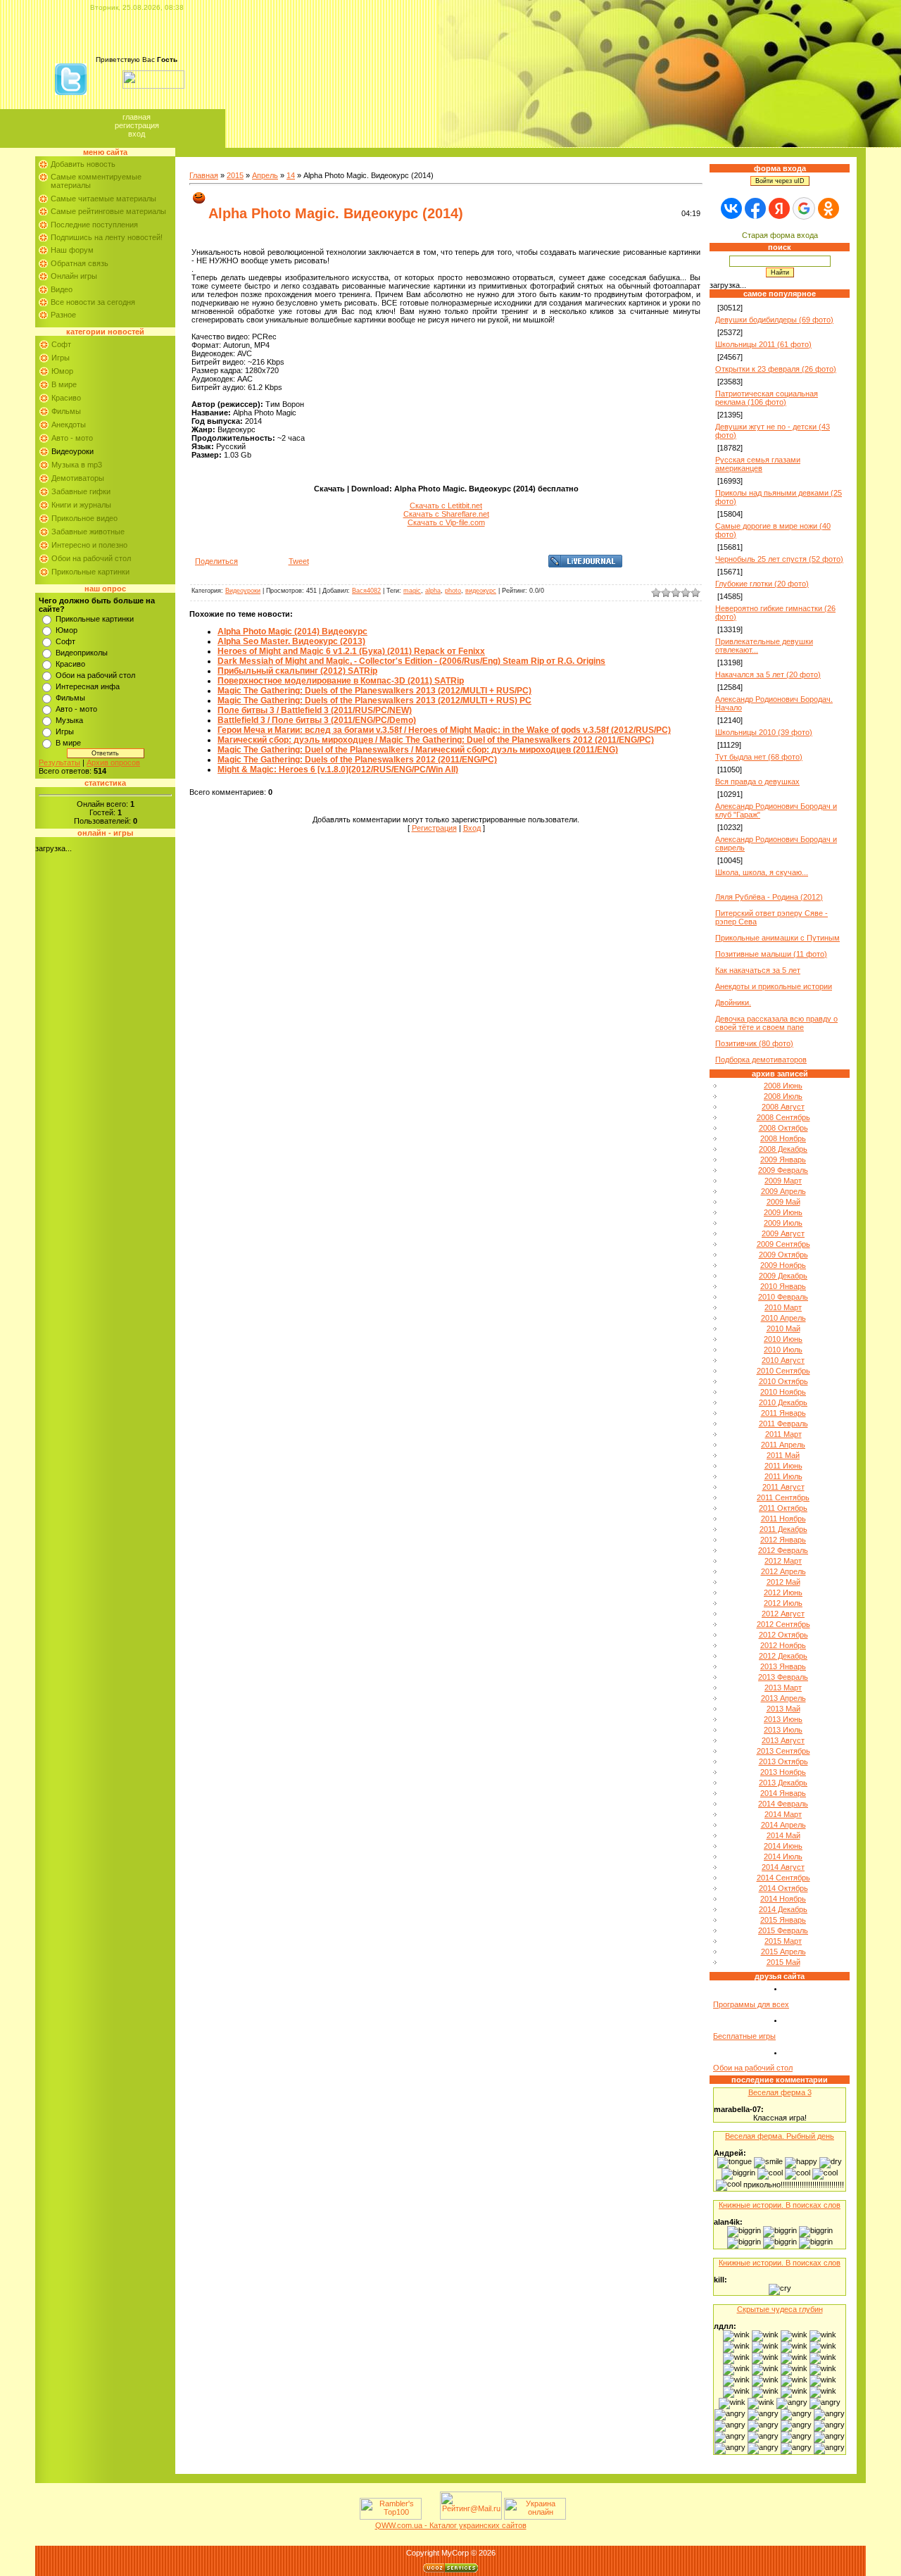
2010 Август (783, 1360)
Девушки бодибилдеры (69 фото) (774, 320)
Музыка (69, 720)
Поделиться (216, 561)
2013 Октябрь (783, 1761)
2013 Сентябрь (783, 1751)
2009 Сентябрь (783, 1244)
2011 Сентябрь (783, 1497)
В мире (64, 384)
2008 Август (783, 1107)
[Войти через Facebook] (755, 208)
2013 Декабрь (783, 1783)
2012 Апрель (783, 1571)
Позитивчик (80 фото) (754, 1043)
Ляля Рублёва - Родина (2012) (769, 897)
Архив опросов (113, 762)
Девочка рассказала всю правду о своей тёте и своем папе (776, 1023)
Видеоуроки (73, 451)
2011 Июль (783, 1476)
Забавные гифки (81, 491)
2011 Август (783, 1487)
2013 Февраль (783, 1677)
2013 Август (783, 1740)
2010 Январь (783, 1286)
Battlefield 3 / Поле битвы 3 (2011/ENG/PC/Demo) (317, 720)
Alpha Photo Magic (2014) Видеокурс (292, 632)
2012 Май (783, 1582)
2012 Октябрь (783, 1635)
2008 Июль (783, 1096)
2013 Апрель (783, 1698)
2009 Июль (783, 1223)
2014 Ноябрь (783, 1899)
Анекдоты (69, 425)
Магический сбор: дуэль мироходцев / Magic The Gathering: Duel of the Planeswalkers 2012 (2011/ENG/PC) (436, 740)
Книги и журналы (81, 505)
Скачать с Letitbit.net (446, 505)
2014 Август (783, 1867)
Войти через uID (780, 181)
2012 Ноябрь (783, 1645)
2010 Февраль (783, 1297)
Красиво (66, 398)
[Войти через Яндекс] (779, 208)
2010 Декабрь (783, 1402)
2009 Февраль (783, 1170)
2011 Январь (783, 1413)
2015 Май (783, 1962)
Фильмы (66, 411)
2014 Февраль (783, 1804)
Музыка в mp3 (77, 465)
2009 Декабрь (783, 1276)
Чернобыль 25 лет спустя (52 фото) (779, 559)
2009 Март (783, 1181)
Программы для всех (751, 2004)
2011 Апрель (783, 1445)
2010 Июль (783, 1350)
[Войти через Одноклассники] (828, 208)
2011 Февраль (783, 1424)
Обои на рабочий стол (91, 558)
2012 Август (783, 1614)
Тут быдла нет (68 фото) (759, 757)
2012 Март (783, 1561)
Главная (137, 117)
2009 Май (783, 1202)
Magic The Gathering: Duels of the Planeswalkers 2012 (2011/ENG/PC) (357, 760)
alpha (433, 591)
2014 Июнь (783, 1846)
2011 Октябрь (783, 1508)
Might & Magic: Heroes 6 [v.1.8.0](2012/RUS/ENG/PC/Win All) (338, 769)
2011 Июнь (783, 1466)
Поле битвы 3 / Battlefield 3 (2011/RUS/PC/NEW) (315, 710)
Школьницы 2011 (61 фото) (763, 344)
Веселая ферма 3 (780, 2092)
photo (453, 591)
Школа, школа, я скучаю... (762, 872)
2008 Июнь (783, 1086)
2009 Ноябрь (783, 1265)
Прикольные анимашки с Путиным (777, 938)
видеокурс (481, 591)
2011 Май (783, 1455)
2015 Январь (783, 1920)
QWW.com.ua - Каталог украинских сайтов (451, 2525)
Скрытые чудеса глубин (780, 2309)
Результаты (59, 762)
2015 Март (783, 1941)
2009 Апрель (783, 1191)
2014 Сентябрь (783, 1878)
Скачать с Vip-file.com (446, 522)
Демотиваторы (78, 478)
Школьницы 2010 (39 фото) (764, 732)
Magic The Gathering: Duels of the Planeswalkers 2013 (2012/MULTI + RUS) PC (374, 700)
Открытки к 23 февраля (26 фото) (776, 369)
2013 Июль (783, 1730)
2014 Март (783, 1814)
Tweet (299, 561)
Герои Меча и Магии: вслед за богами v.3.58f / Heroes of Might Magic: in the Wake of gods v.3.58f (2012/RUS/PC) (444, 730)
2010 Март (783, 1307)
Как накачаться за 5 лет (758, 970)
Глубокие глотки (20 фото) (762, 584)
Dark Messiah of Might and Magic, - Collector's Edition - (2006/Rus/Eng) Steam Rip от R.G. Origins (411, 661)
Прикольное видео (84, 518)
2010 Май (783, 1328)
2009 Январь (783, 1160)
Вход (137, 134)
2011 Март (783, 1434)
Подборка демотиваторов (761, 1060)
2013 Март (783, 1688)
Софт (61, 344)
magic (412, 591)
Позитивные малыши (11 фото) (771, 954)
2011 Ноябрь (783, 1519)
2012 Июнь (783, 1592)
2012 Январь (783, 1540)
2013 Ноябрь (783, 1772)
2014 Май (783, 1835)
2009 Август (783, 1233)
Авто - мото (72, 438)
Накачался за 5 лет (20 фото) (768, 674)
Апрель (265, 175)
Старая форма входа (780, 235)
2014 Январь (783, 1793)
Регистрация (137, 125)
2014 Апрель (783, 1825)
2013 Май (783, 1709)
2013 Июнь (783, 1719)
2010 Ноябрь (783, 1392)
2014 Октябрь (783, 1888)
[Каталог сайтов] (429, 2517)
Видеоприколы (82, 653)
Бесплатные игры (744, 2036)
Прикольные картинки (90, 572)
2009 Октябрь (783, 1255)
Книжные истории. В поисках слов (780, 2205)
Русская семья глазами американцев (758, 464)
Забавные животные (88, 532)
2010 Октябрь (783, 1381)
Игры (61, 358)
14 (291, 175)
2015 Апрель (783, 1952)
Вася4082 (366, 591)
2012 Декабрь (783, 1656)
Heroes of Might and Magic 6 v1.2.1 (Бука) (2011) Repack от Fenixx (351, 651)
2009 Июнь (783, 1212)
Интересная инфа (88, 686)
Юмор (62, 371)
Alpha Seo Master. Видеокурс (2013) (291, 641)
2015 (235, 175)
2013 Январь (783, 1666)
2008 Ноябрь (783, 1138)
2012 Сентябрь (783, 1624)
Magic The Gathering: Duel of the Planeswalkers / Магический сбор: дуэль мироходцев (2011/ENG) (418, 750)
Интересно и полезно (89, 545)
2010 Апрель (783, 1318)
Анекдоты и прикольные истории (774, 986)
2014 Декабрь (783, 1909)
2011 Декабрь (783, 1529)
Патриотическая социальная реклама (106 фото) (767, 398)
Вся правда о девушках (757, 781)
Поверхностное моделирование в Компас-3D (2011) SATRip (341, 681)
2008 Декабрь (783, 1149)
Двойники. (733, 1003)
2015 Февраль (783, 1930)
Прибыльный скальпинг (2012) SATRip (297, 671)
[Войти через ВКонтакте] (731, 208)
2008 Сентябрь (783, 1117)
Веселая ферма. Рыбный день (780, 2136)
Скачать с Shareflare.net (446, 514)
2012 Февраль (783, 1550)
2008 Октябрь (783, 1128)
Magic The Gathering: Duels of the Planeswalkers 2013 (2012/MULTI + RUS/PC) (374, 691)
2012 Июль (783, 1603)
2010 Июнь (783, 1339)
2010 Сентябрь (783, 1371)
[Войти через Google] (804, 208)
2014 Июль (783, 1856)
